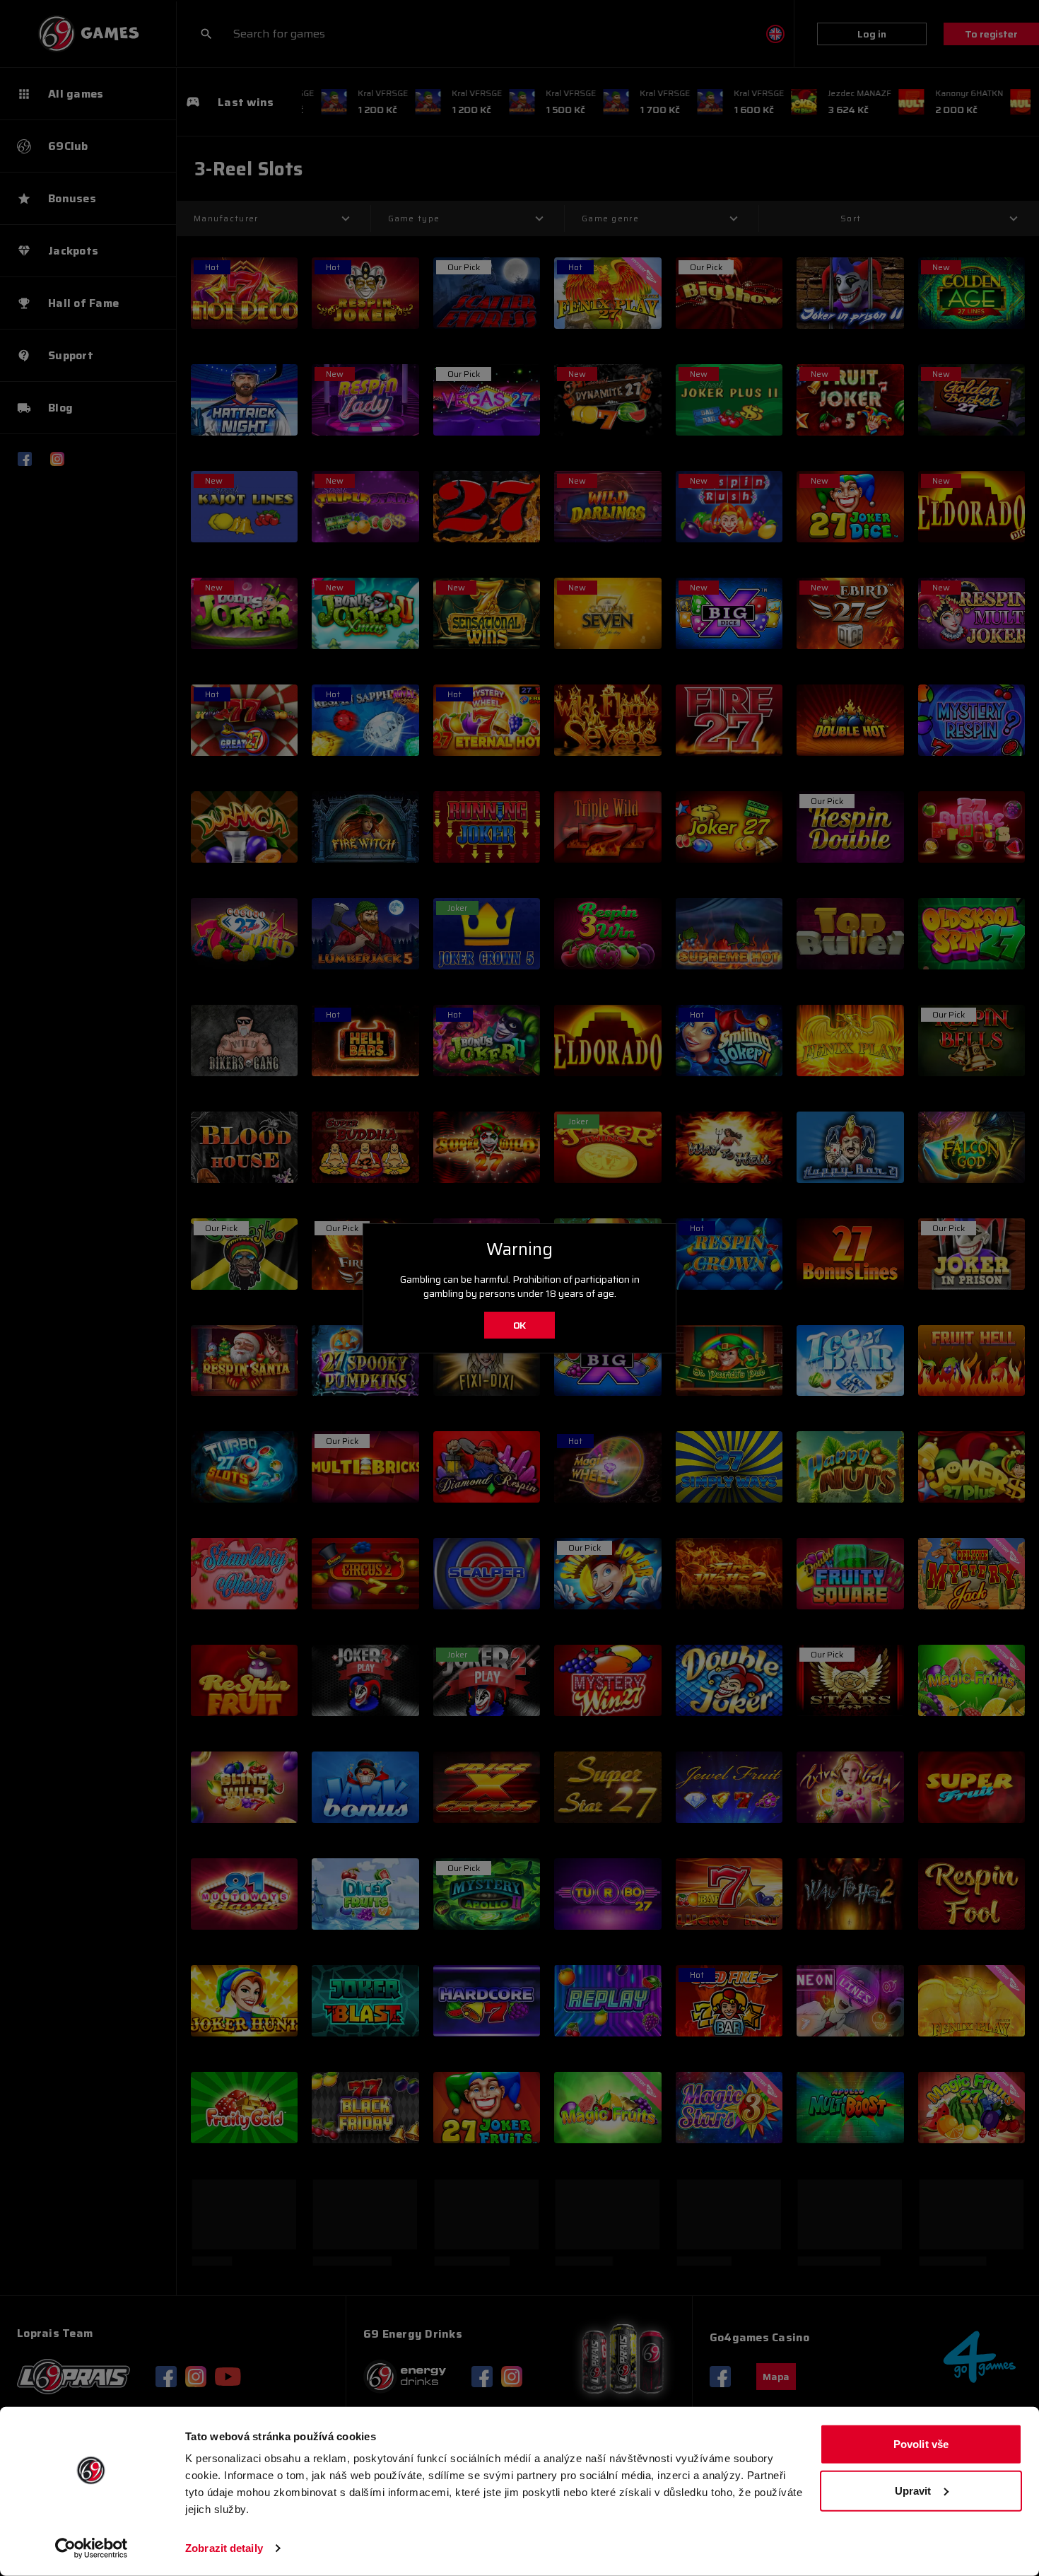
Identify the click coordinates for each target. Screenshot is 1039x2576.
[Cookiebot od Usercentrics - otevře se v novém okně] (92, 2548)
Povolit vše (921, 2444)
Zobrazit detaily (224, 2548)
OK (520, 1325)
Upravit (913, 2490)
